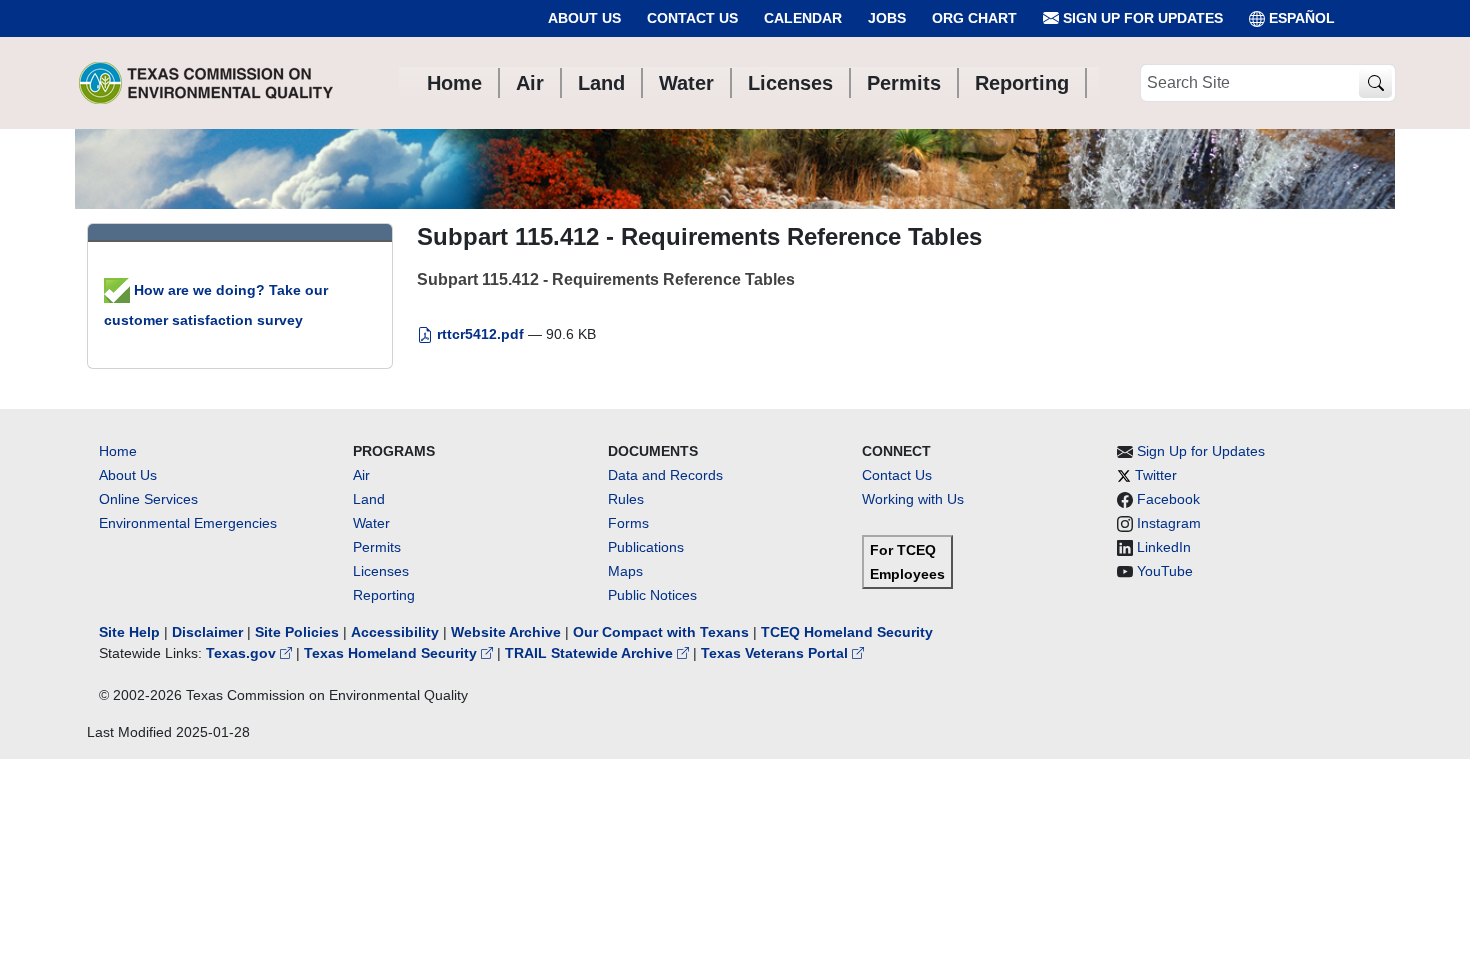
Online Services (148, 499)
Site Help (129, 632)
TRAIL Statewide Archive (591, 653)
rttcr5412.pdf (480, 334)
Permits (377, 547)
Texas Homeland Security (392, 653)
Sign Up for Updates (1141, 18)
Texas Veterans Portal (776, 653)
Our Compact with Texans (661, 632)
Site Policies (297, 632)
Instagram (1169, 523)
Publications (646, 547)
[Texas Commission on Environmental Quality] (206, 83)
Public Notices (652, 595)
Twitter (1156, 475)
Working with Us (913, 499)
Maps (625, 571)
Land (369, 499)
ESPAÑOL (1302, 18)
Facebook (1168, 499)
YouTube (1165, 571)
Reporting (384, 595)
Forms (628, 523)
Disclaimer (207, 632)
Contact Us (692, 18)
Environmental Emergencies (188, 523)
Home (118, 451)
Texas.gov (243, 653)
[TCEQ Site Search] (1375, 83)
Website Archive (506, 632)
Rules (626, 499)
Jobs (887, 18)
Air (361, 475)
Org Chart (974, 18)
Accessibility (397, 632)
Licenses (381, 571)
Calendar (803, 18)
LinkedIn (1164, 547)
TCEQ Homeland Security (847, 632)
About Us (584, 18)
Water (371, 523)
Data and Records (665, 475)
